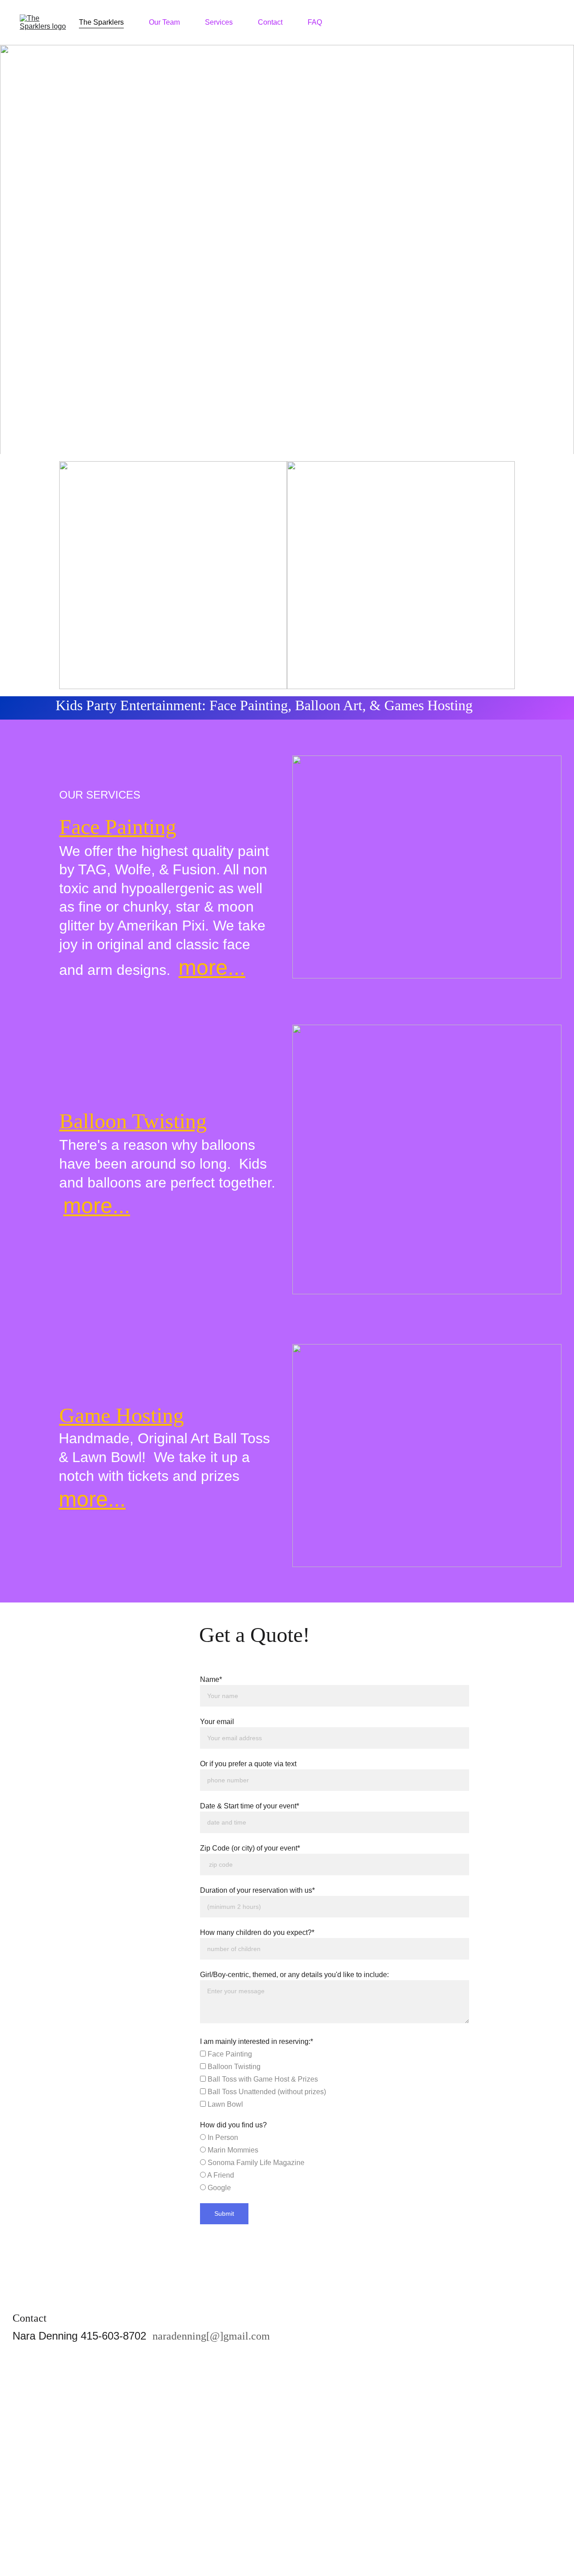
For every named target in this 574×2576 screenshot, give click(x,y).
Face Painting (118, 827)
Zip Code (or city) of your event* (250, 1848)
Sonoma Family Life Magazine (255, 2163)
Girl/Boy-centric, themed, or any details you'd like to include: (294, 1975)
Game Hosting (122, 1415)
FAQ (315, 22)
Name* (211, 1679)
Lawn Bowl (224, 2104)
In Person (222, 2137)
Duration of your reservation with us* (257, 1890)
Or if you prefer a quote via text (248, 1764)
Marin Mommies (232, 2150)
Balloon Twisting (133, 1121)
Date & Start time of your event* (250, 1806)
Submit (224, 2214)
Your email (217, 1722)
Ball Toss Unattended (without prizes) (266, 2092)
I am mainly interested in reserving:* (257, 2041)
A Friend (220, 2175)
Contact (270, 22)
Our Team (164, 22)
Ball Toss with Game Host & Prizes (262, 2079)
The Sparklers (101, 22)
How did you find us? (233, 2125)
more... (212, 967)
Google (218, 2188)
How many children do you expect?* (257, 1932)
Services (219, 22)
